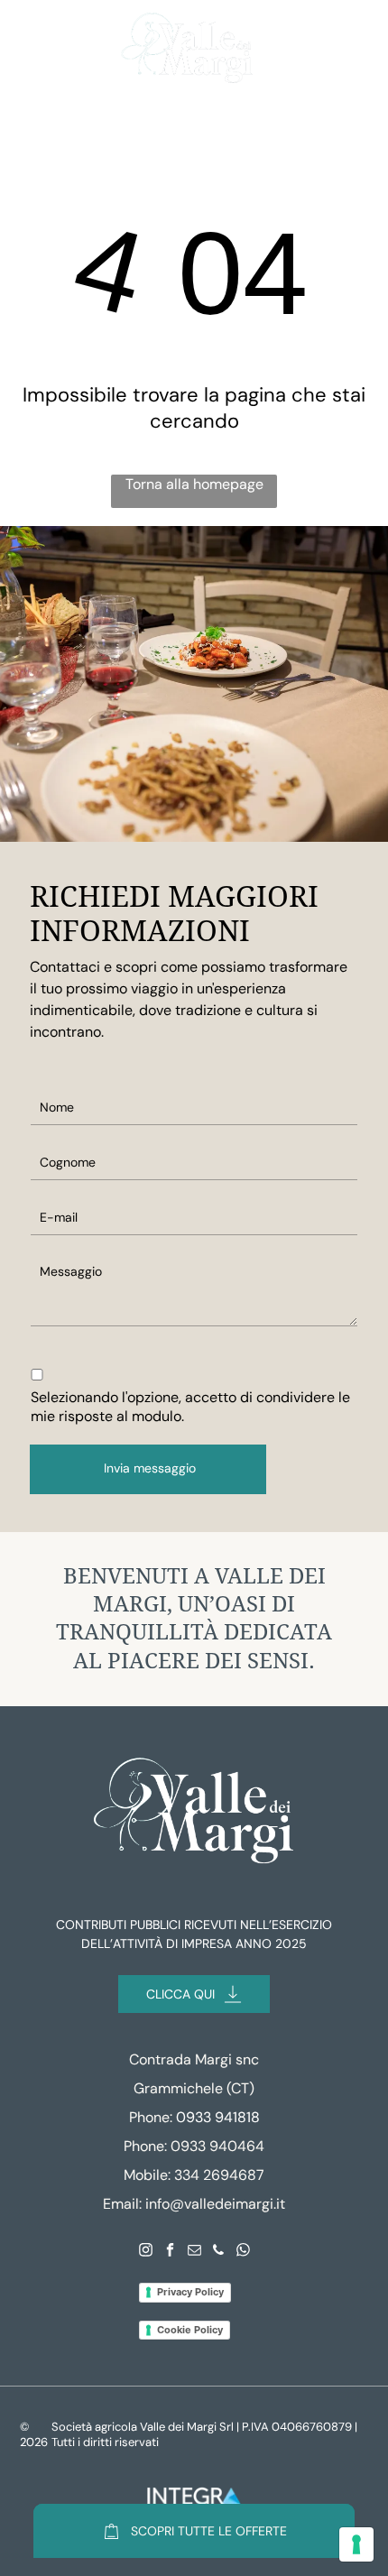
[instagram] (145, 2253)
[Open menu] (36, 49)
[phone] (218, 2253)
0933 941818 (218, 2117)
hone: (149, 2146)
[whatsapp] (243, 2253)
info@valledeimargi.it (215, 2204)
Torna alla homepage (194, 484)
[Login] (311, 48)
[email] (194, 2253)
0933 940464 (217, 2146)
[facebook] (170, 2253)
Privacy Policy (190, 2292)
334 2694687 (219, 2175)
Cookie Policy (190, 2330)
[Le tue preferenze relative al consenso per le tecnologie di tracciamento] (356, 2544)
